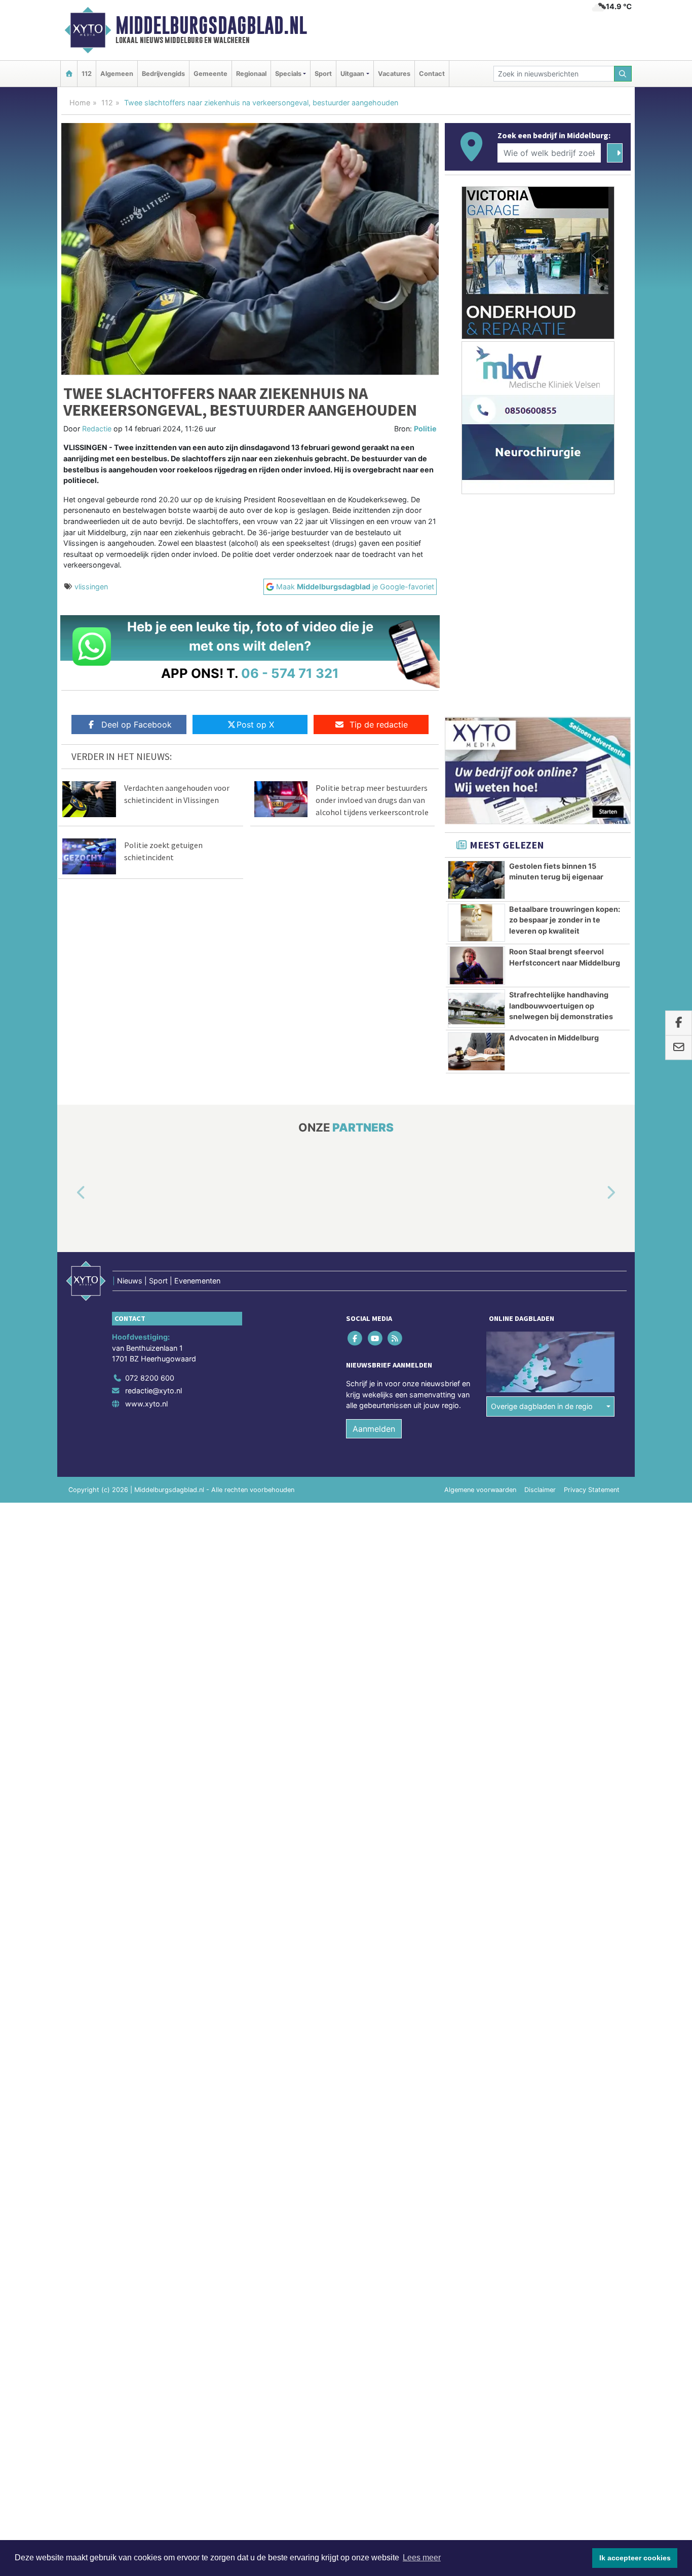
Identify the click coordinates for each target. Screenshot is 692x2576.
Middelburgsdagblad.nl (211, 25)
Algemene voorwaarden (480, 1490)
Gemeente (210, 74)
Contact (432, 74)
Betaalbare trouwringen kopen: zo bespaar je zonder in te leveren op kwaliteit (565, 920)
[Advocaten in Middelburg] (476, 1052)
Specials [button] (288, 74)
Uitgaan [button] (352, 74)
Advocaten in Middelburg (554, 1038)
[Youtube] (376, 1338)
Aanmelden (374, 1429)
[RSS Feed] (395, 1338)
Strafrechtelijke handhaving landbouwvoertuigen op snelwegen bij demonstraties (561, 1005)
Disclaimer (540, 1490)
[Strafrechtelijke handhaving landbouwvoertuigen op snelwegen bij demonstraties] (476, 1009)
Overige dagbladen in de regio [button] (542, 1406)
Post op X (255, 724)
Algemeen (117, 74)
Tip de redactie (379, 724)
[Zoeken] (623, 74)
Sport (323, 74)
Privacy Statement (592, 1490)
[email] (679, 1048)
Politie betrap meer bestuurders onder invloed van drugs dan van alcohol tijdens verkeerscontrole (372, 800)
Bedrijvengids (163, 74)
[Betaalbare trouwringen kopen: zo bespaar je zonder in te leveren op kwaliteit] (476, 923)
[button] (69, 1193)
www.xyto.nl (146, 1404)
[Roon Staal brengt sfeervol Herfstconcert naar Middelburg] (476, 965)
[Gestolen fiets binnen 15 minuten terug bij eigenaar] (476, 880)
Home (80, 103)
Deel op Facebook (137, 724)
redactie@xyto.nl (153, 1391)
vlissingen (91, 587)
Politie (425, 429)
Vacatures (394, 74)
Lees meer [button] (422, 2558)
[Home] (69, 74)
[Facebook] (356, 1338)
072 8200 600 (150, 1378)
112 (87, 74)
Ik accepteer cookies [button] (635, 2558)
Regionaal (251, 74)
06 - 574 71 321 (290, 673)
